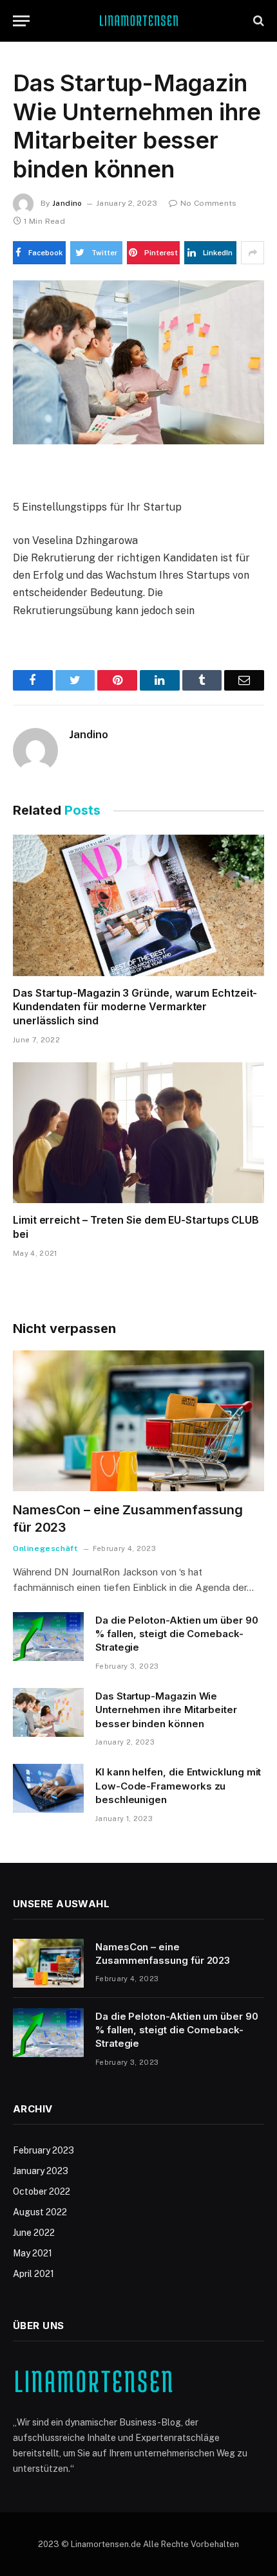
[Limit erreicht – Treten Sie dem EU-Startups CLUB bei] (138, 1133)
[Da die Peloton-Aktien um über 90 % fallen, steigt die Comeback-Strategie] (48, 1637)
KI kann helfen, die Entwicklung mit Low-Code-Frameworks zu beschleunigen (178, 1786)
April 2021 (33, 2274)
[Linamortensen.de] (139, 21)
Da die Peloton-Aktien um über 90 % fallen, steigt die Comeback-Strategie (177, 1634)
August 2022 (40, 2212)
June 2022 (34, 2233)
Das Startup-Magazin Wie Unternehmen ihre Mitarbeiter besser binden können (166, 1710)
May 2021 (33, 2253)
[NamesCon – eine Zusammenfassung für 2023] (138, 1421)
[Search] (257, 21)
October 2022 (42, 2191)
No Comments (208, 203)
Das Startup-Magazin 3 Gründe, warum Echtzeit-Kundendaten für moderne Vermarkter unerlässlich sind (135, 1007)
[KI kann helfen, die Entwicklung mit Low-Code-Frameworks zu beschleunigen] (48, 1788)
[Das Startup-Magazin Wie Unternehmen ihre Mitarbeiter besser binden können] (138, 362)
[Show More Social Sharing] (253, 253)
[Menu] (21, 21)
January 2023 (41, 2171)
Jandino (67, 203)
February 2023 (43, 2150)
